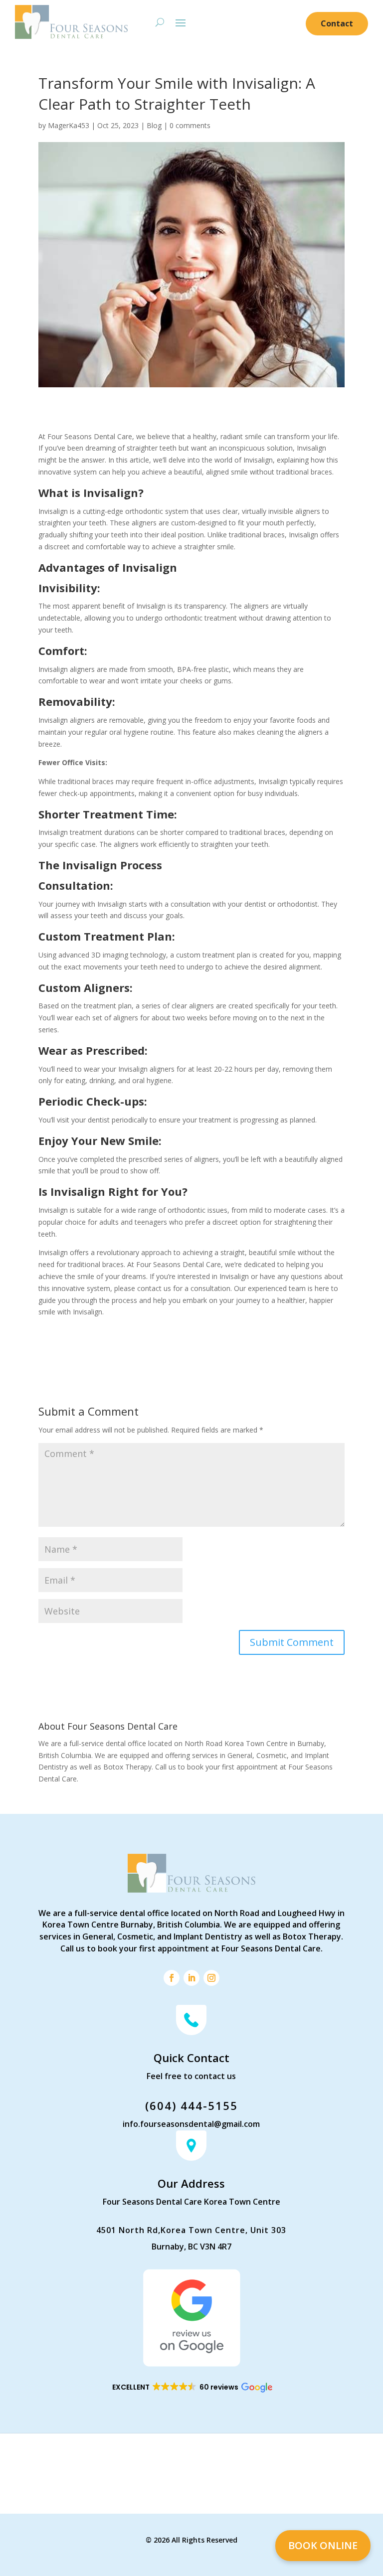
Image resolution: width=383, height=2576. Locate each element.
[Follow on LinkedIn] (191, 1978)
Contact (337, 23)
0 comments (190, 125)
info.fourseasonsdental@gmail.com (191, 2124)
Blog (154, 125)
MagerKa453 (69, 125)
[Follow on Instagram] (211, 1978)
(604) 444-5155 (191, 2105)
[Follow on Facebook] (172, 1978)
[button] (192, 2388)
